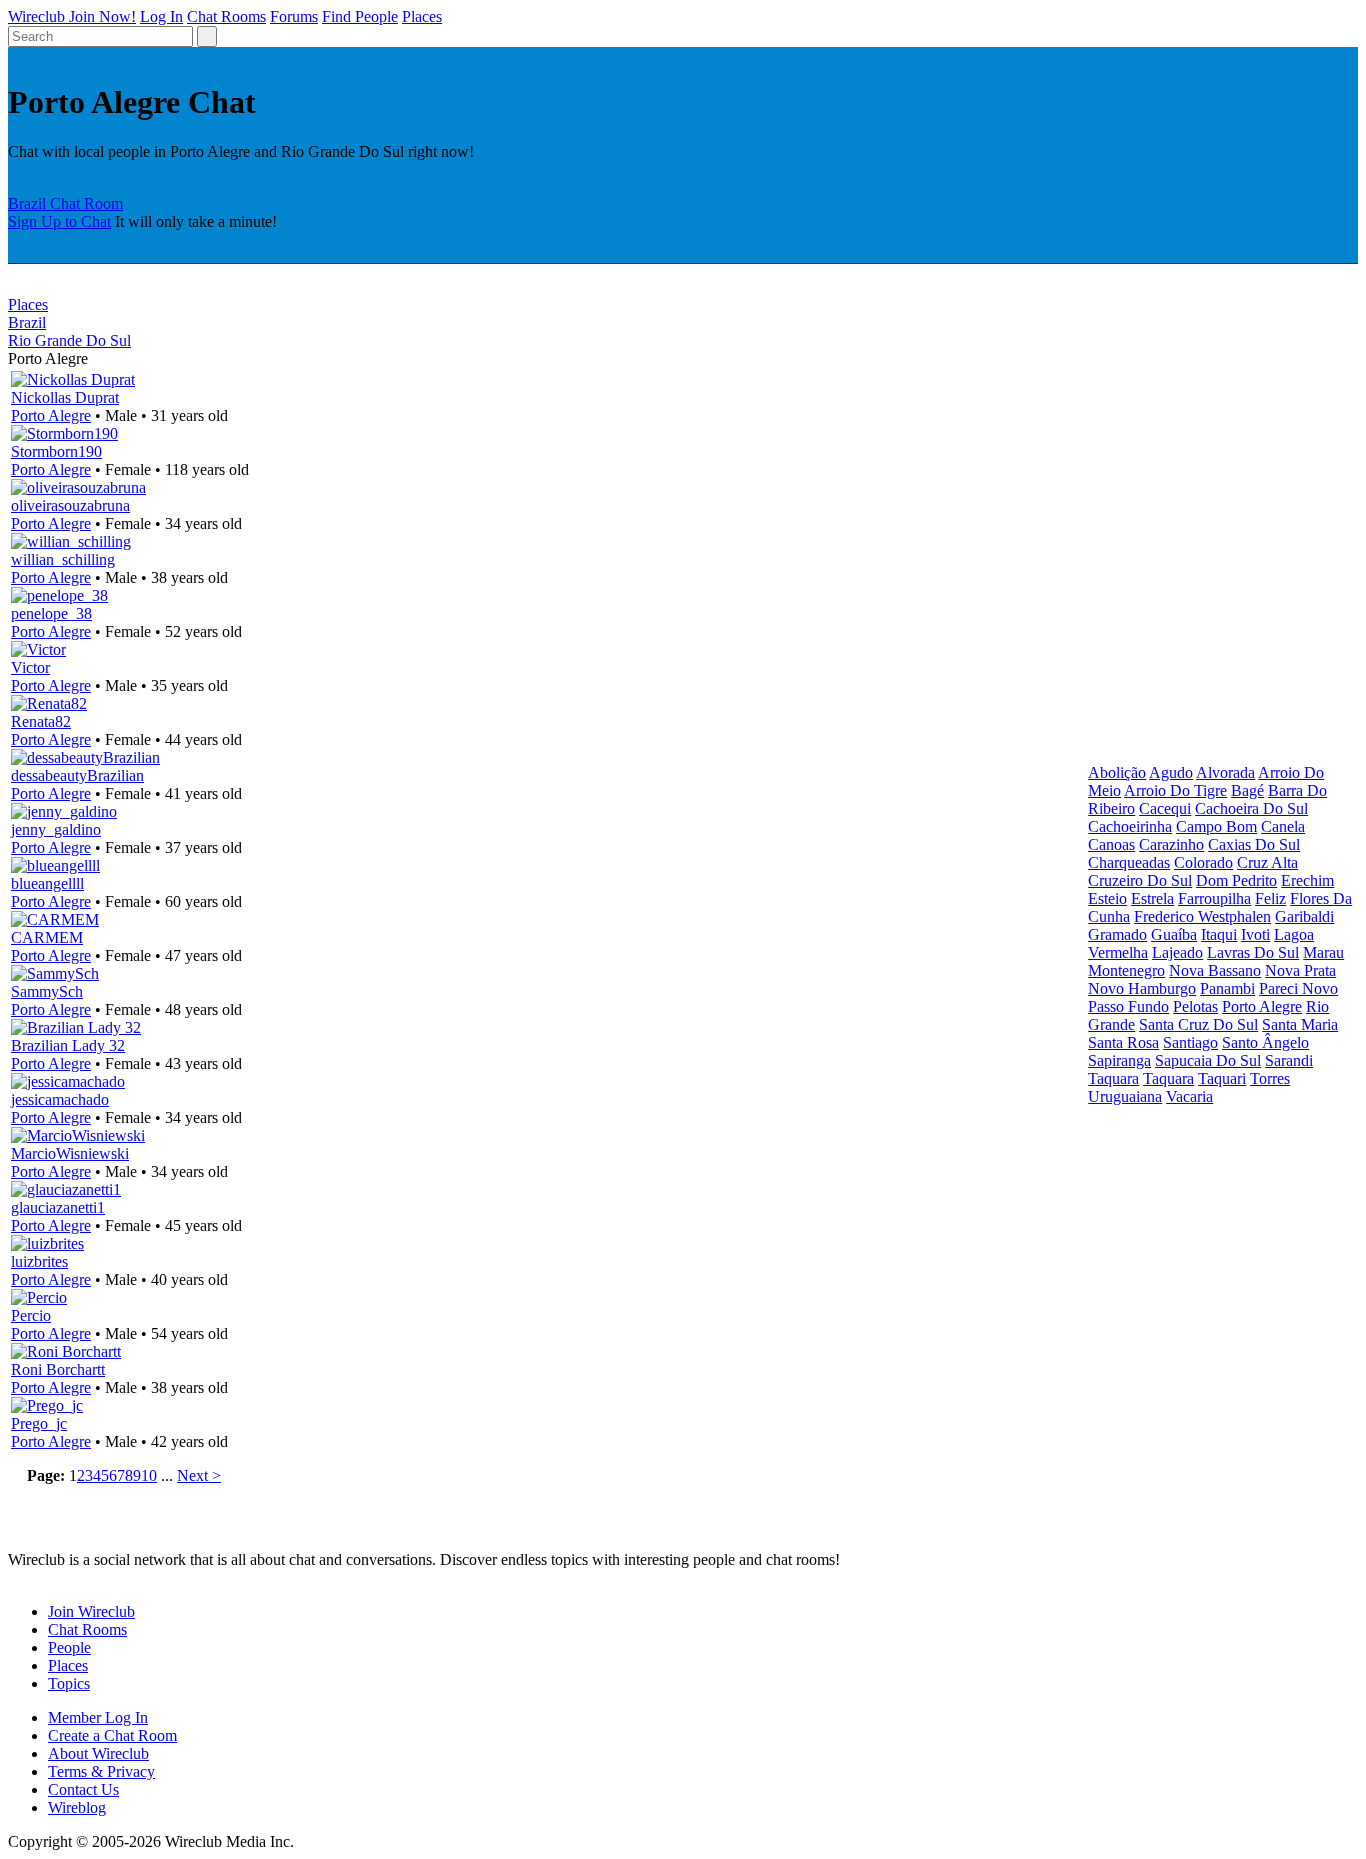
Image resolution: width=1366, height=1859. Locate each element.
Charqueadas (1129, 862)
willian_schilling (63, 559)
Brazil (27, 322)
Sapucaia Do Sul (1208, 1060)
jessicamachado (60, 1099)
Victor (30, 667)
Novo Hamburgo (1142, 988)
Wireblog (77, 1807)
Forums (294, 16)
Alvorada (1225, 772)
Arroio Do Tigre (1175, 790)
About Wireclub (98, 1753)
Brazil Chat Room (65, 203)
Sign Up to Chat (59, 221)
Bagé (1247, 790)
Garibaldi (1304, 916)
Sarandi (1289, 1060)
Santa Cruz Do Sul (1198, 1024)
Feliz (1270, 898)
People (69, 1647)
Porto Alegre (51, 415)
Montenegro (1126, 970)
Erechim (1307, 880)
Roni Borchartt (58, 1369)
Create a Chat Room (112, 1735)
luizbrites (39, 1261)
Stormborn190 (56, 451)
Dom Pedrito (1236, 880)
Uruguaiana (1125, 1096)
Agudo (1171, 772)
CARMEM (47, 937)
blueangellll (47, 883)
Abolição (1117, 772)
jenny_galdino (56, 829)
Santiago (1190, 1042)
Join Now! (102, 16)
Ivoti (1255, 934)
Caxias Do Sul (1254, 844)
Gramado (1117, 934)
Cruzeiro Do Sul (1140, 880)
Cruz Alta (1267, 862)
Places (422, 16)
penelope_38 (51, 613)
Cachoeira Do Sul (1251, 808)
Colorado (1203, 862)
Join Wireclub (91, 1611)
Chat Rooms (226, 16)
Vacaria (1189, 1096)
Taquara (1113, 1078)
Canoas (1111, 844)
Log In (161, 16)
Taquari (1222, 1078)
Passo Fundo (1128, 1006)
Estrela (1152, 898)
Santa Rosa (1123, 1042)
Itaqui (1219, 934)
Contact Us (83, 1789)
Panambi (1227, 988)
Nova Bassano (1215, 970)
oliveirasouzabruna (70, 505)
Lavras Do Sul (1253, 952)
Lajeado (1177, 952)
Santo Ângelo (1265, 1042)
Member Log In (98, 1717)
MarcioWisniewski (70, 1153)
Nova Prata (1300, 970)
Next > (199, 1475)
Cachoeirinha (1130, 826)
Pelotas (1195, 1006)
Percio (31, 1315)
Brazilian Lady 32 (68, 1045)
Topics (69, 1683)
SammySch (47, 991)
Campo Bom (1216, 826)
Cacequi (1165, 808)
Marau (1323, 952)
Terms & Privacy (101, 1771)
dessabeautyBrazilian (77, 775)
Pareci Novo (1298, 988)
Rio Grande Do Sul (69, 340)
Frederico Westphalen (1202, 916)
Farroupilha (1214, 898)
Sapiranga (1119, 1060)
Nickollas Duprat (65, 397)
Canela (1283, 826)
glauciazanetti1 (58, 1207)
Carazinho (1171, 844)
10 (149, 1475)
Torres (1270, 1078)
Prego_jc (39, 1423)
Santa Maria (1300, 1024)
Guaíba (1174, 934)
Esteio (1107, 898)
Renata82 (41, 721)
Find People (360, 16)
